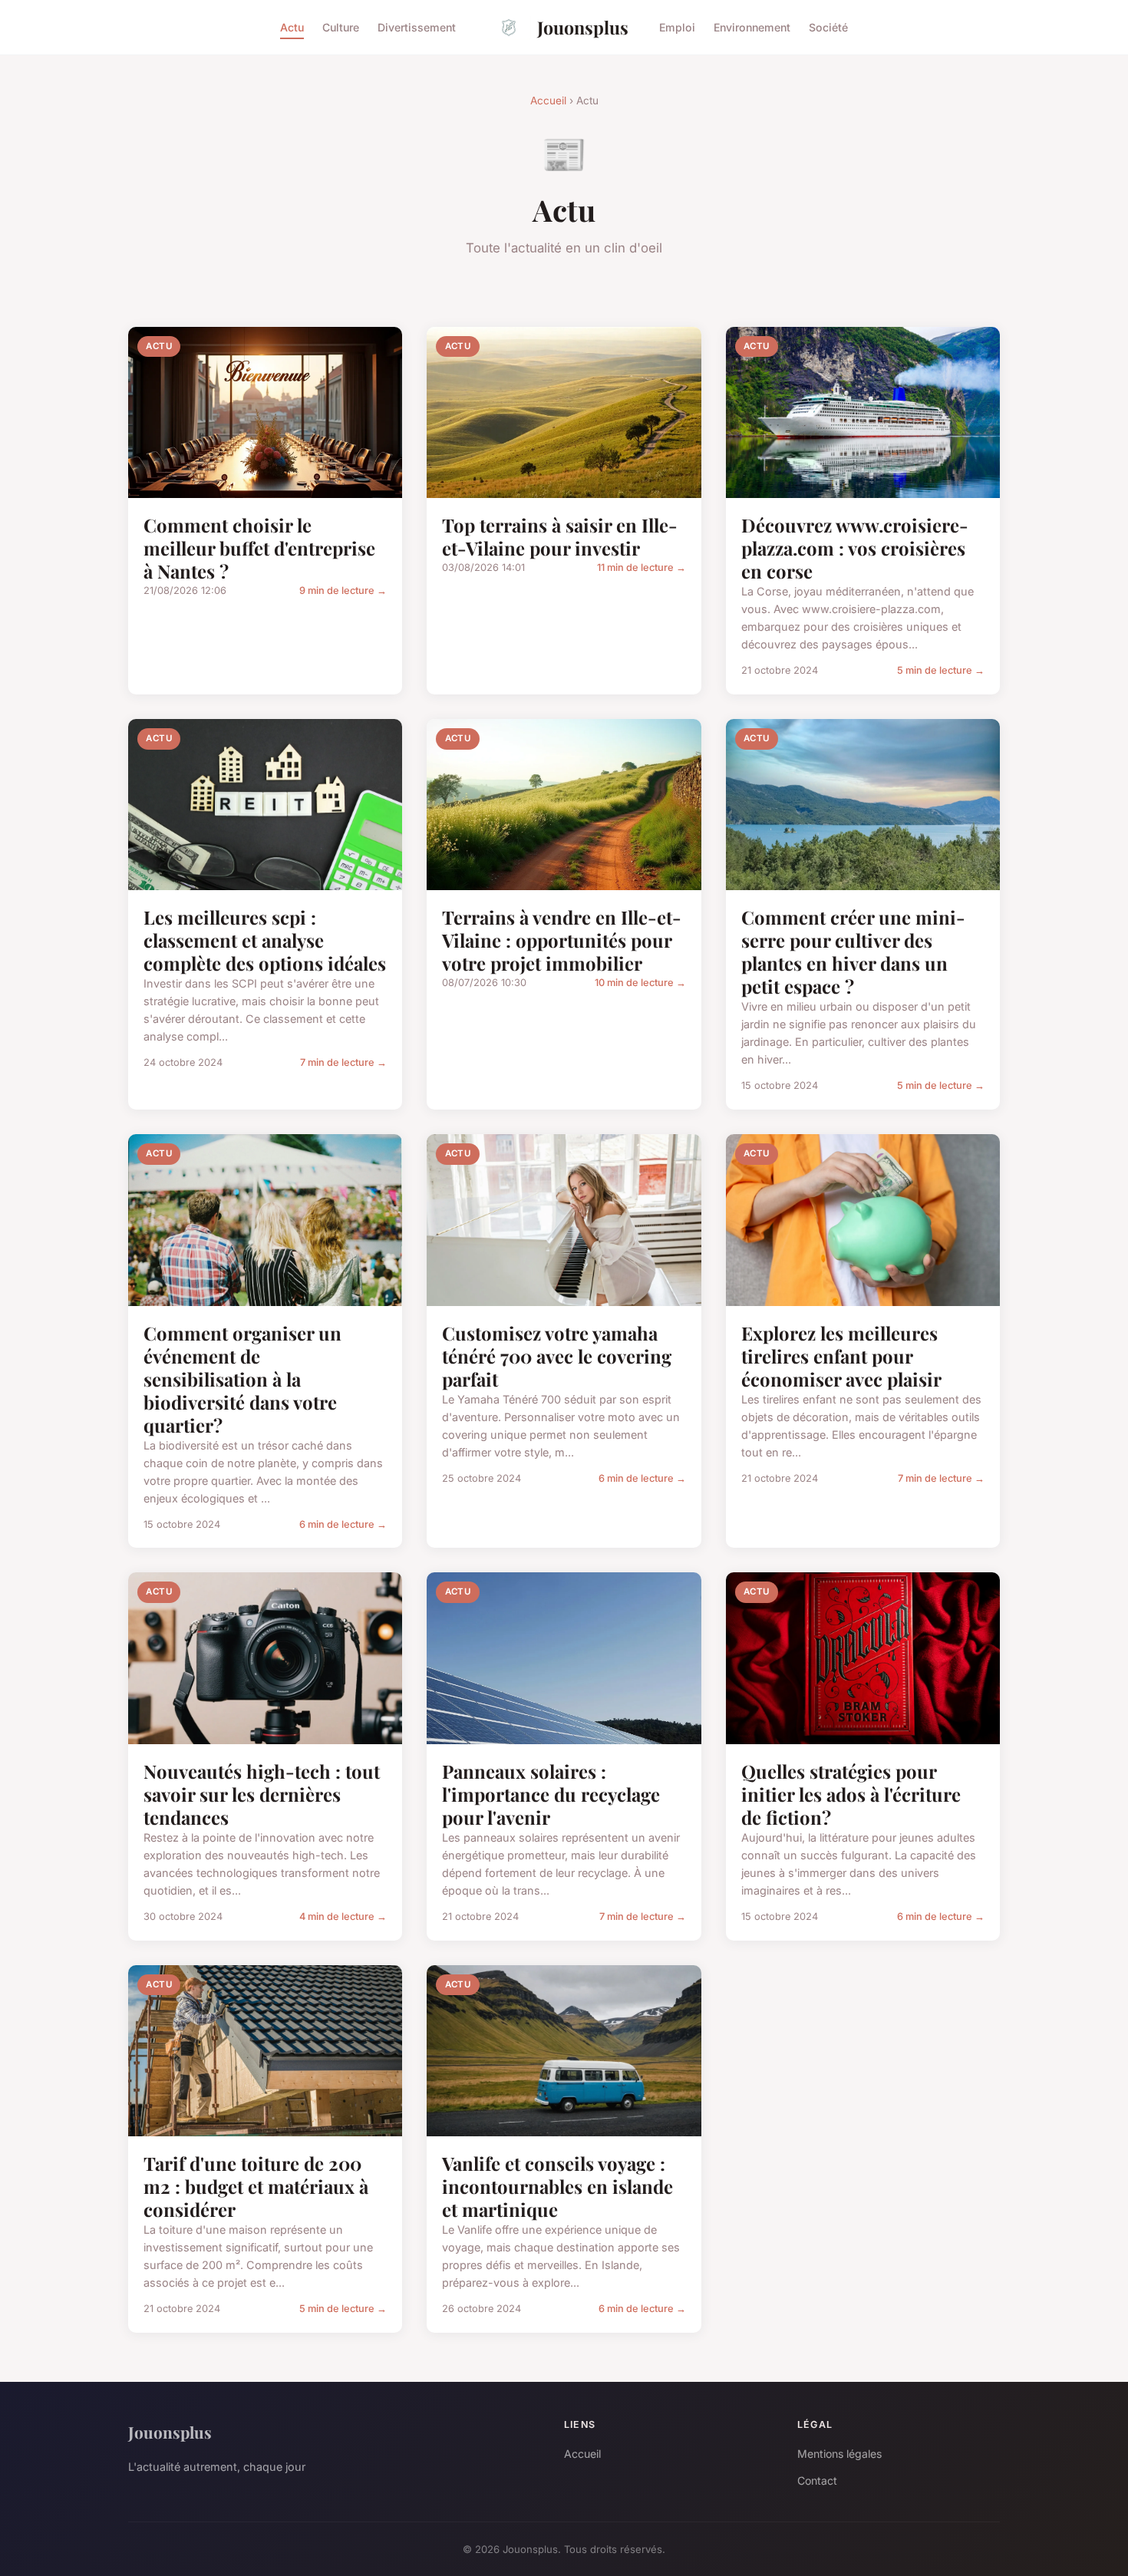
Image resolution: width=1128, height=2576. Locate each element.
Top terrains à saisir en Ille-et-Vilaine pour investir (560, 536)
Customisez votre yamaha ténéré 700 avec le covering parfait (557, 1356)
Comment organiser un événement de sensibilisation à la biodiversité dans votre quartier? (242, 1379)
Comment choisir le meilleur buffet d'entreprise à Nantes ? (259, 548)
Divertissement (417, 27)
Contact (817, 2480)
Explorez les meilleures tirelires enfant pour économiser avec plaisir (841, 1356)
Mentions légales (839, 2454)
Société (828, 27)
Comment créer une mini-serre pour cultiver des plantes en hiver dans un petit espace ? (853, 952)
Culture (341, 27)
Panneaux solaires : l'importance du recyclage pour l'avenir (551, 1794)
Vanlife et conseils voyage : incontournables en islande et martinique (557, 2186)
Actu (292, 27)
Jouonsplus (583, 27)
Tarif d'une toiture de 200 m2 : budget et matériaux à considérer (256, 2186)
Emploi (677, 27)
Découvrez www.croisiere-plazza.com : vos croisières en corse (855, 548)
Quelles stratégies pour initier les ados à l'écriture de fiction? (851, 1794)
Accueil (548, 101)
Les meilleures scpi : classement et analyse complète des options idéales (265, 940)
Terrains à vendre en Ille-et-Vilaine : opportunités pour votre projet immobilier (562, 940)
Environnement (752, 27)
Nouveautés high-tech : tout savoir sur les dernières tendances (262, 1794)
